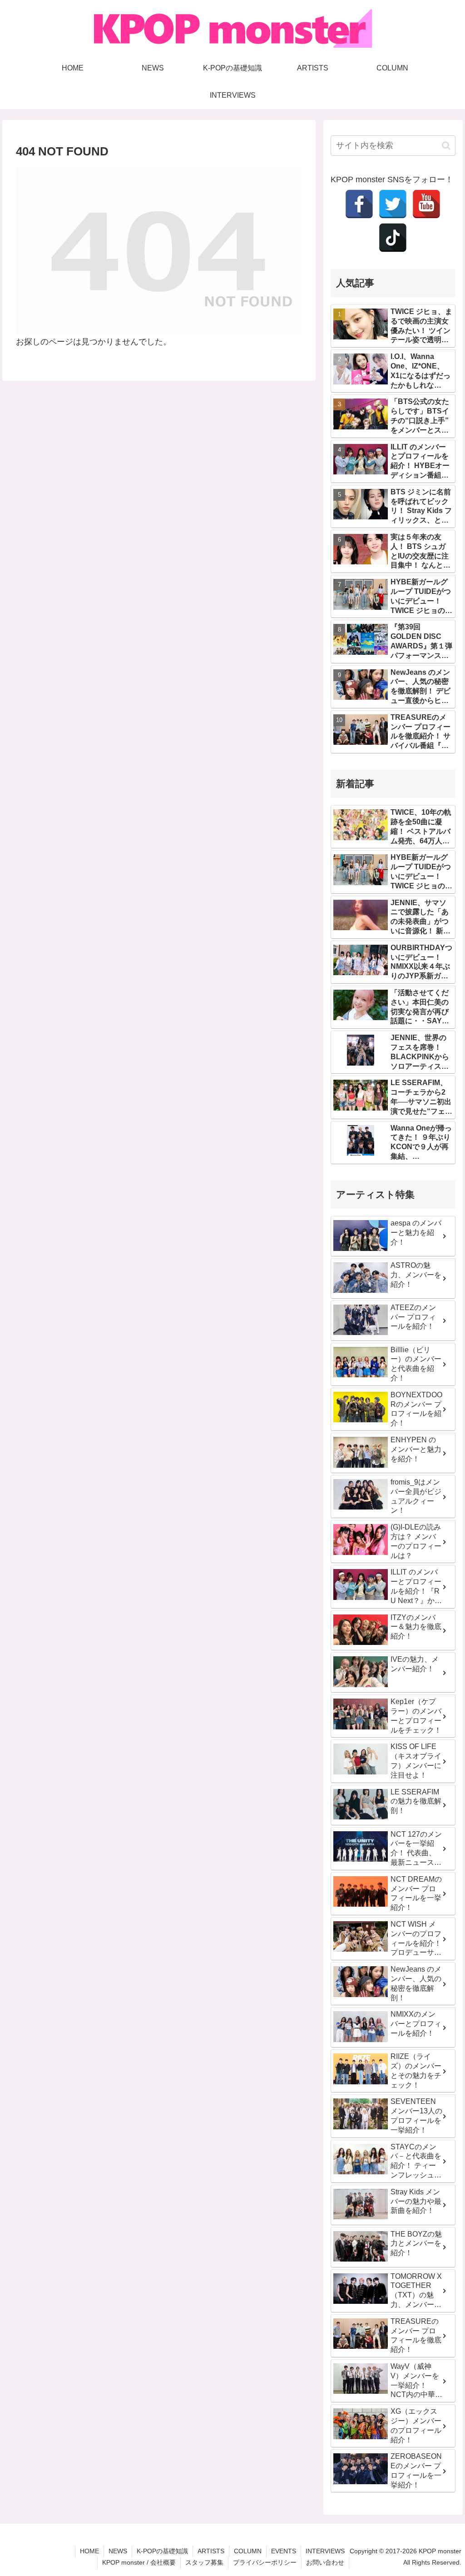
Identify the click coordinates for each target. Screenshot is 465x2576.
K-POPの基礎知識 (162, 2551)
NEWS (118, 2551)
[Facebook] (359, 204)
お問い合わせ (325, 2562)
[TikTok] (393, 238)
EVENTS (284, 2551)
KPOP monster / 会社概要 (139, 2562)
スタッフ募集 (204, 2562)
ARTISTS (211, 2551)
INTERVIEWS (325, 2551)
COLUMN (248, 2551)
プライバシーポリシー (265, 2562)
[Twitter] (393, 204)
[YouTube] (426, 204)
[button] (446, 146)
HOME (89, 2551)
